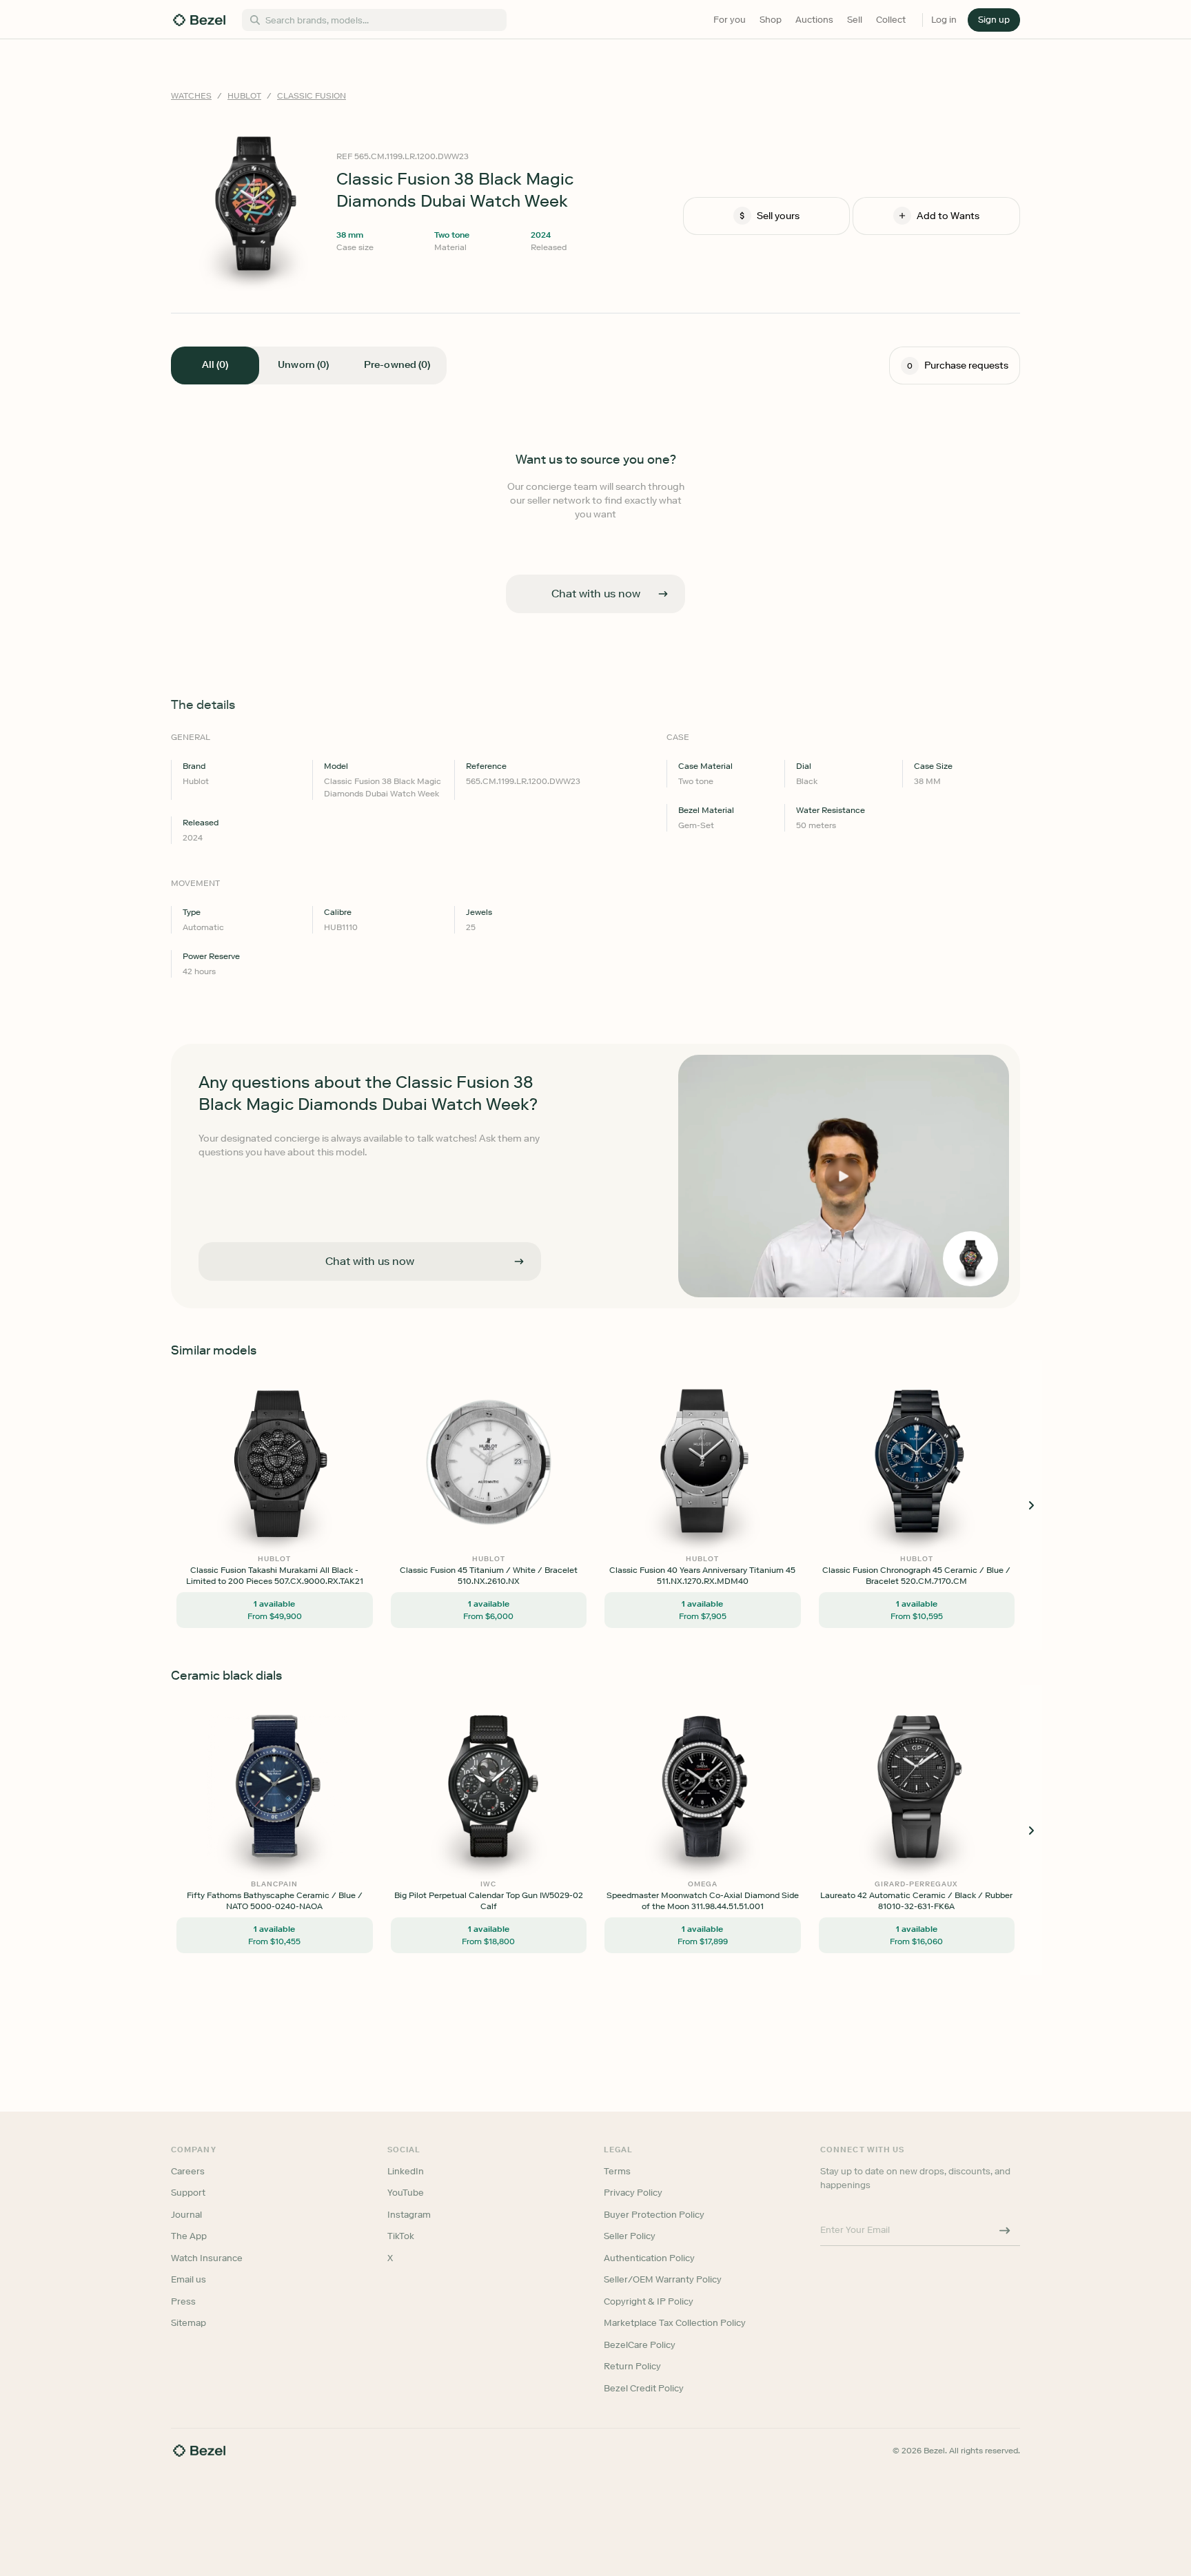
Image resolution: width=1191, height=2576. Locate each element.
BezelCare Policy (640, 2345)
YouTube (406, 2193)
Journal (186, 2215)
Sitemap (189, 2323)
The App (189, 2236)
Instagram (409, 2215)
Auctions (814, 20)
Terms (617, 2171)
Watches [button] (191, 96)
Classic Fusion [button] (312, 96)
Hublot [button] (244, 96)
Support (188, 2193)
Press (183, 2301)
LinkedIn (406, 2171)
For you (730, 20)
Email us (189, 2279)
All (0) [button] (215, 365)
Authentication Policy (649, 2258)
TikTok (401, 2236)
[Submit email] (1005, 2230)
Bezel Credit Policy (644, 2388)
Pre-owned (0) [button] (397, 365)
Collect (891, 20)
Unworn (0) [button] (303, 365)
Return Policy (632, 2366)
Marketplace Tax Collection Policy (675, 2323)
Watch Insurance (207, 2258)
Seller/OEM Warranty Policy (663, 2279)
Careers (188, 2171)
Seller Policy (630, 2236)
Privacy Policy (633, 2193)
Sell (855, 20)
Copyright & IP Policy (649, 2301)
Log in (944, 20)
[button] (994, 20)
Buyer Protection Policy (654, 2215)
